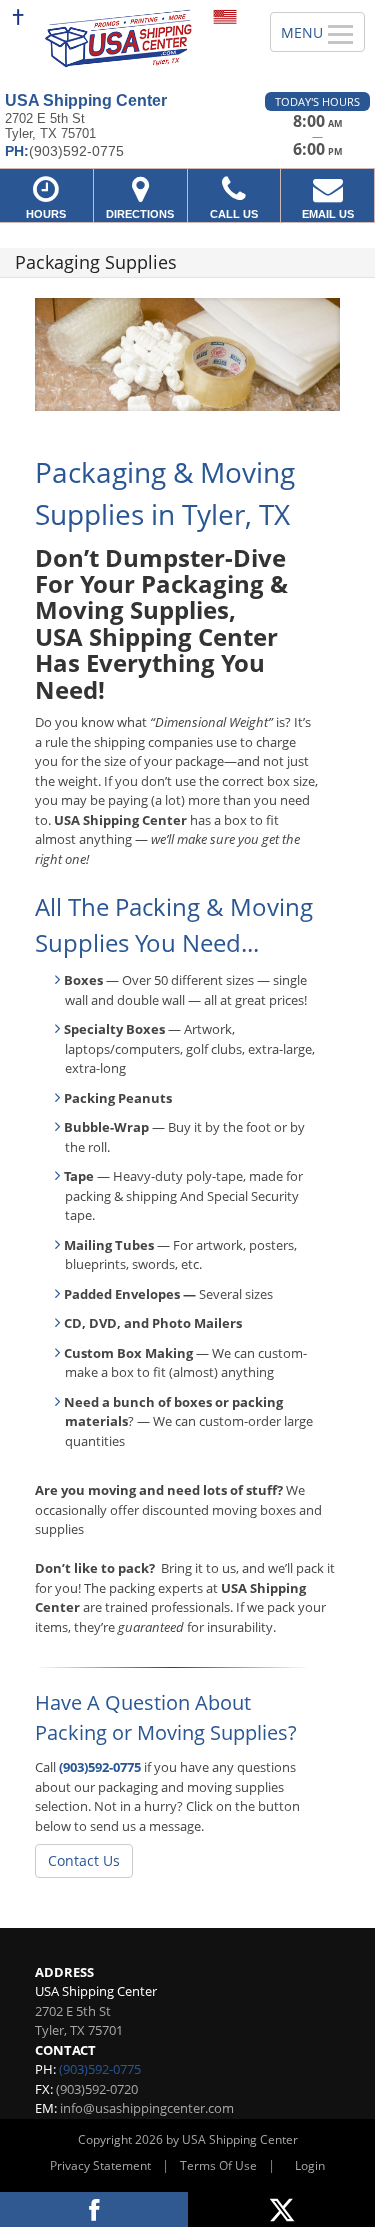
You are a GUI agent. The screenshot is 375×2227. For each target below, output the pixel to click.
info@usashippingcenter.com (147, 2108)
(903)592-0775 (100, 1767)
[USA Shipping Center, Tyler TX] (124, 38)
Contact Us (84, 1860)
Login (310, 2165)
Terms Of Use (218, 2165)
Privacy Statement (100, 2165)
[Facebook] (94, 2209)
